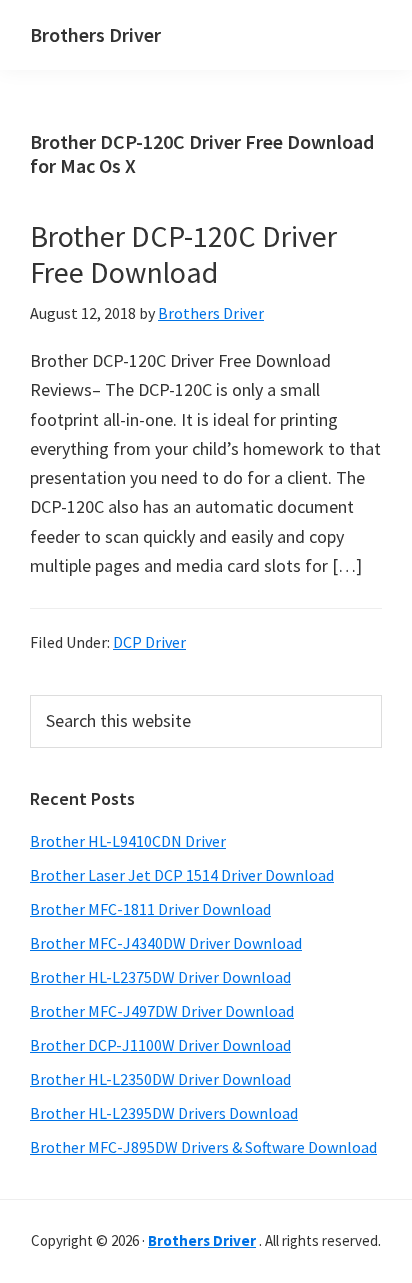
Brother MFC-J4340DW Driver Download (166, 943)
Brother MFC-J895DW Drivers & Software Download (203, 1147)
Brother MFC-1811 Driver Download (150, 909)
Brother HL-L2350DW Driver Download (160, 1079)
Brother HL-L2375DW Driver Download (160, 977)
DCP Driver (149, 642)
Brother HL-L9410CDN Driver (128, 841)
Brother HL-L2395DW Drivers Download (164, 1113)
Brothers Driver (95, 34)
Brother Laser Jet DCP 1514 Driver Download (182, 875)
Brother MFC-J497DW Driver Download (162, 1011)
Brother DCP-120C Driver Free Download (183, 254)
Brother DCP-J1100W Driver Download (160, 1045)
